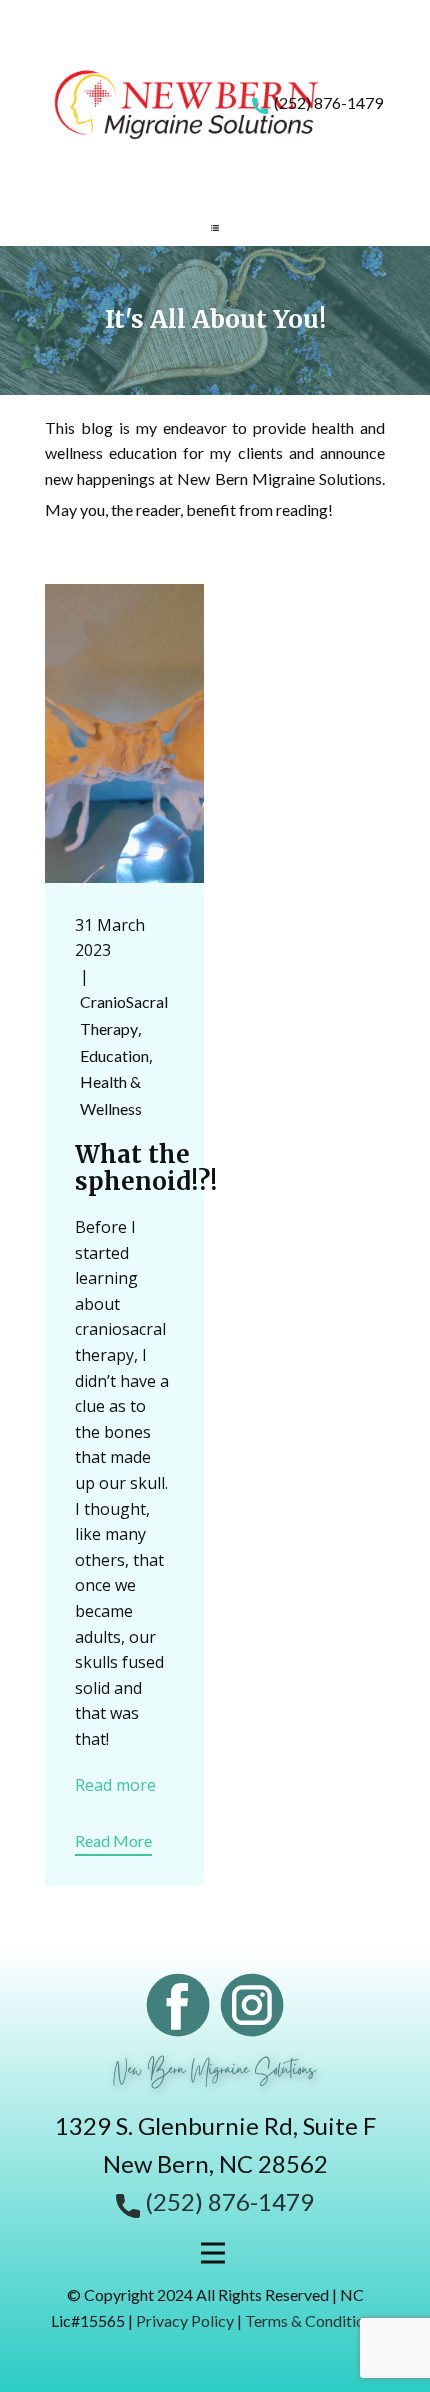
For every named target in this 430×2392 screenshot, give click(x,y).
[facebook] (178, 2005)
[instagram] (252, 2005)
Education (114, 1055)
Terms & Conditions (312, 2320)
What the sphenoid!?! (146, 1167)
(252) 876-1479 (325, 102)
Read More (113, 1840)
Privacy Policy (185, 2320)
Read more (115, 1785)
